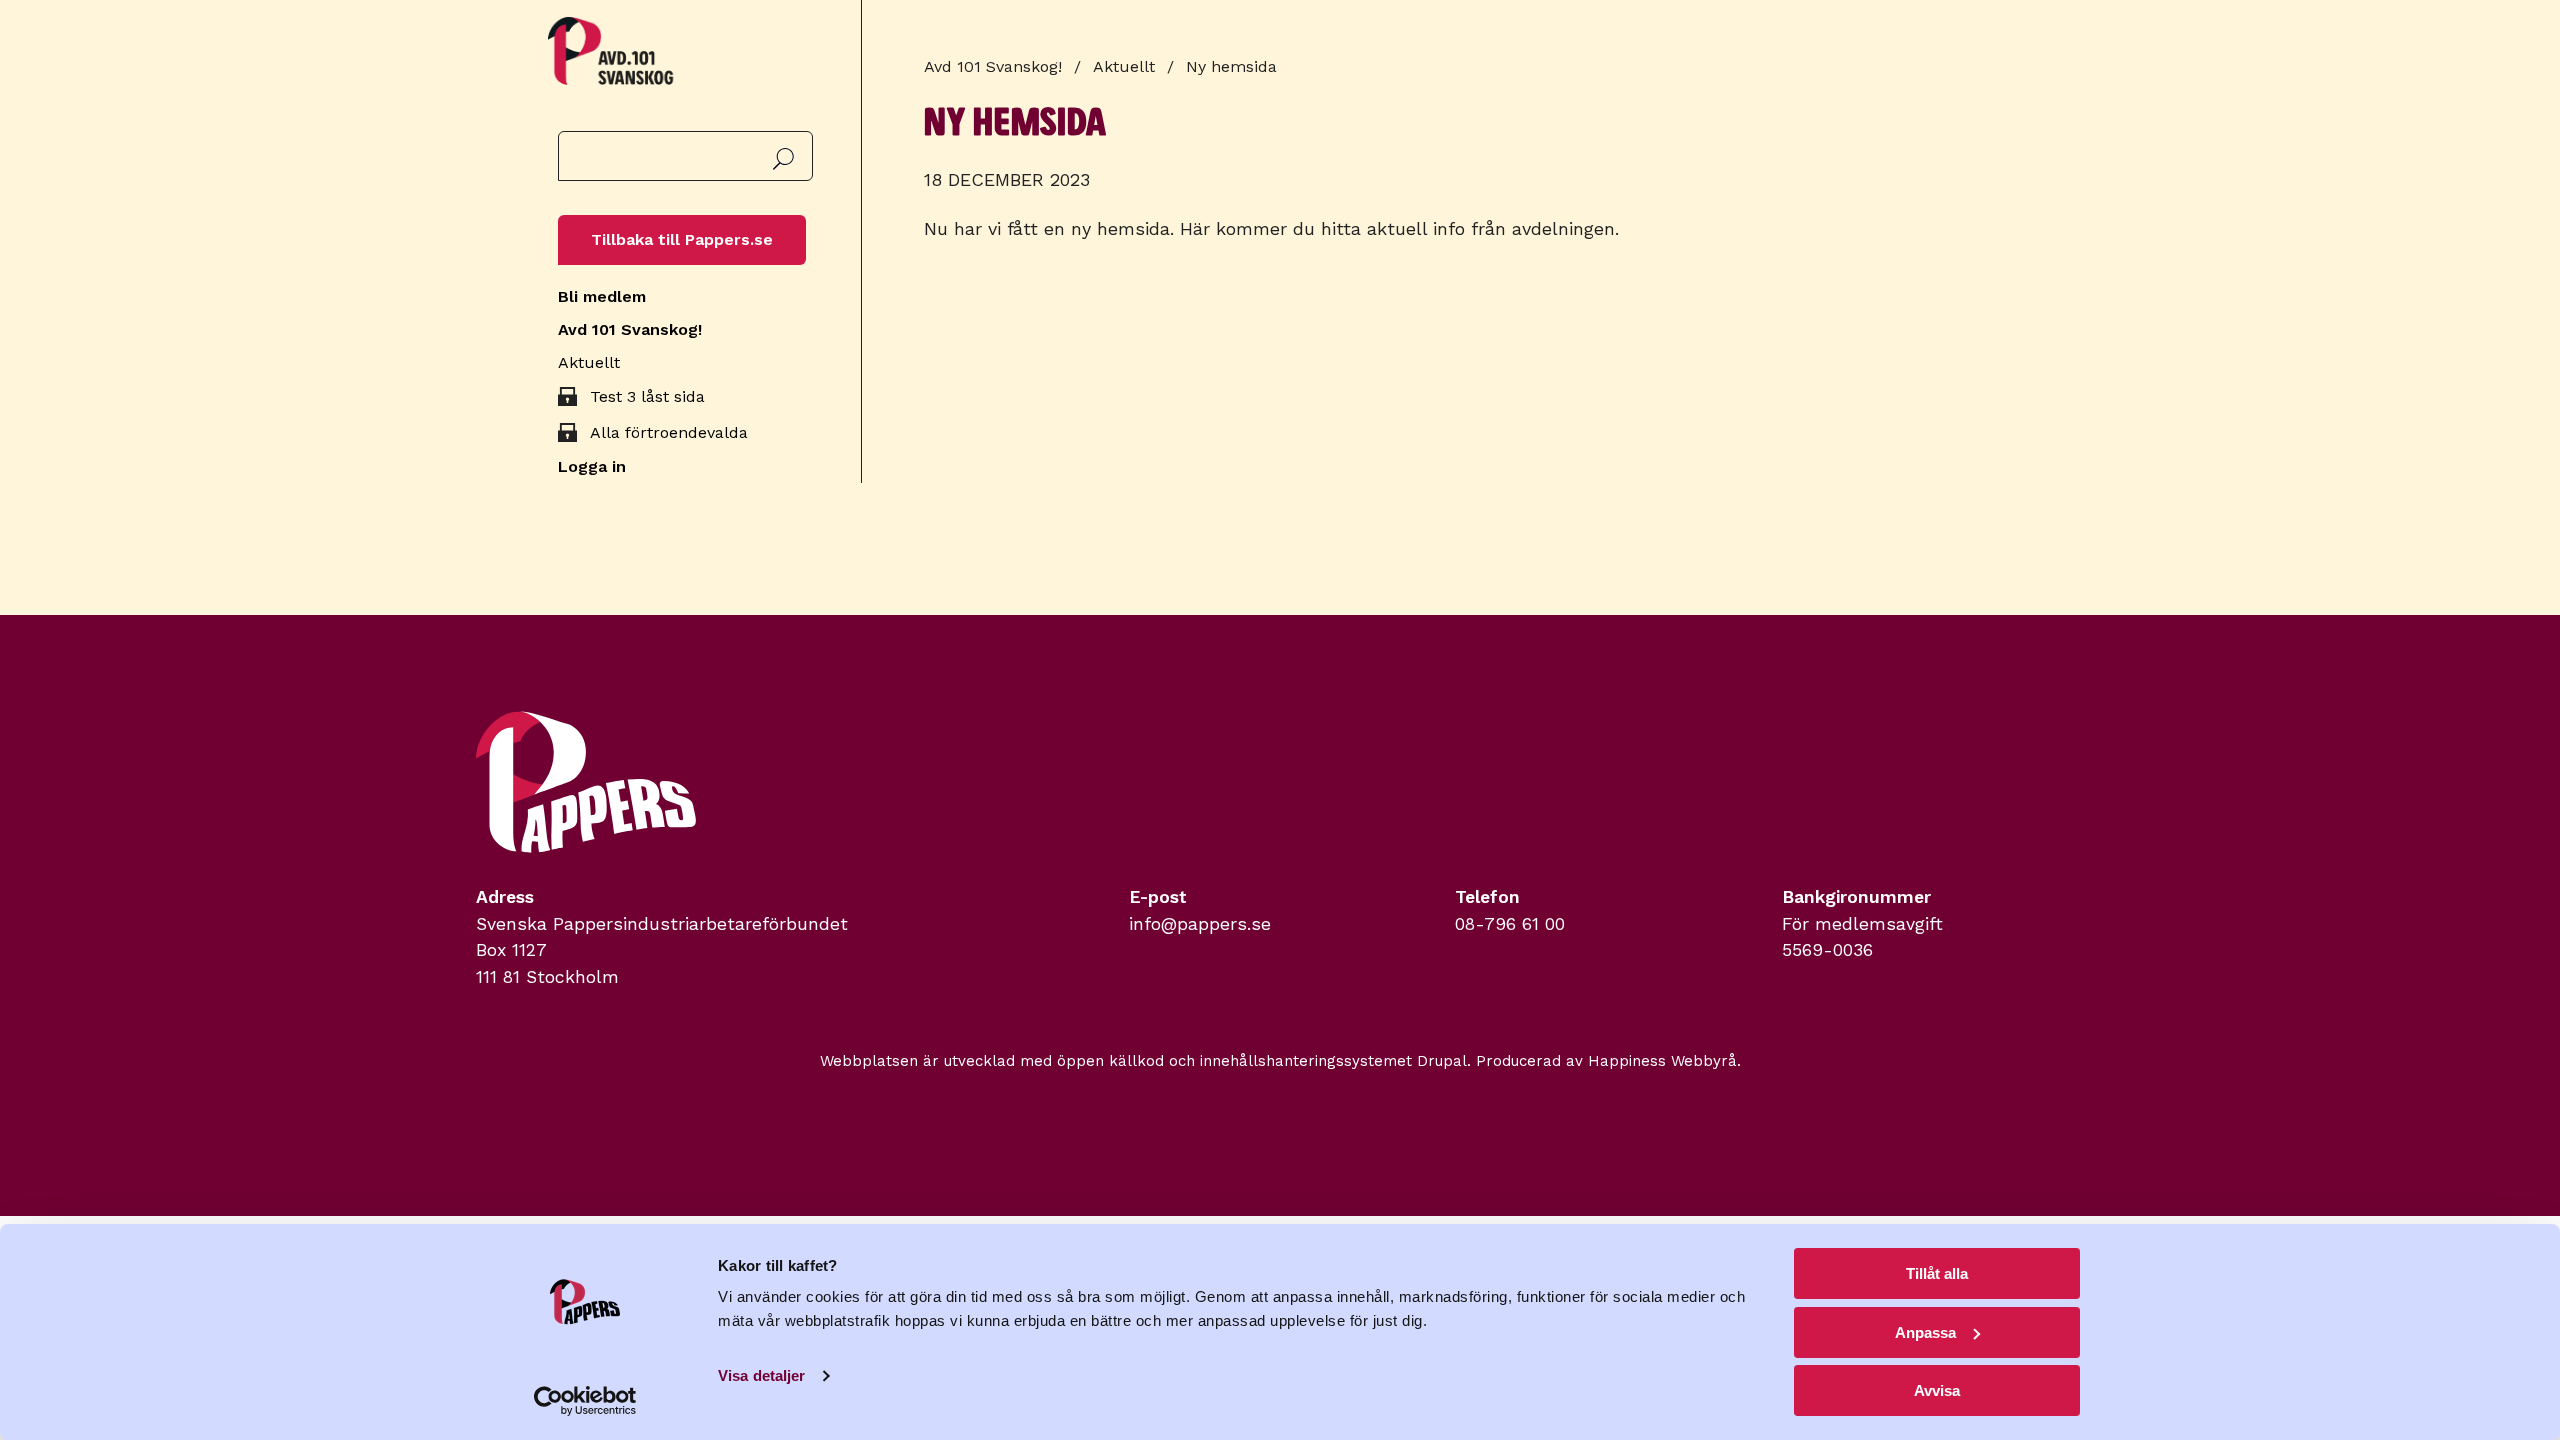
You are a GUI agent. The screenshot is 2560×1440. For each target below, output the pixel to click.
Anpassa (1925, 1332)
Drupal (1442, 1061)
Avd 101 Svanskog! (630, 329)
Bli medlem (602, 296)
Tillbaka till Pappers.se (682, 239)
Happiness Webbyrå (1662, 1061)
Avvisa (1937, 1390)
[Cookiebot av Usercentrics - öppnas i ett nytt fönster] (585, 1401)
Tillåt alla (1937, 1273)
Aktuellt (589, 362)
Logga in (592, 466)
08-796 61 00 (1510, 924)
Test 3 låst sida (647, 396)
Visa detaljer (761, 1375)
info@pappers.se (1200, 924)
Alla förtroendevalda (669, 432)
